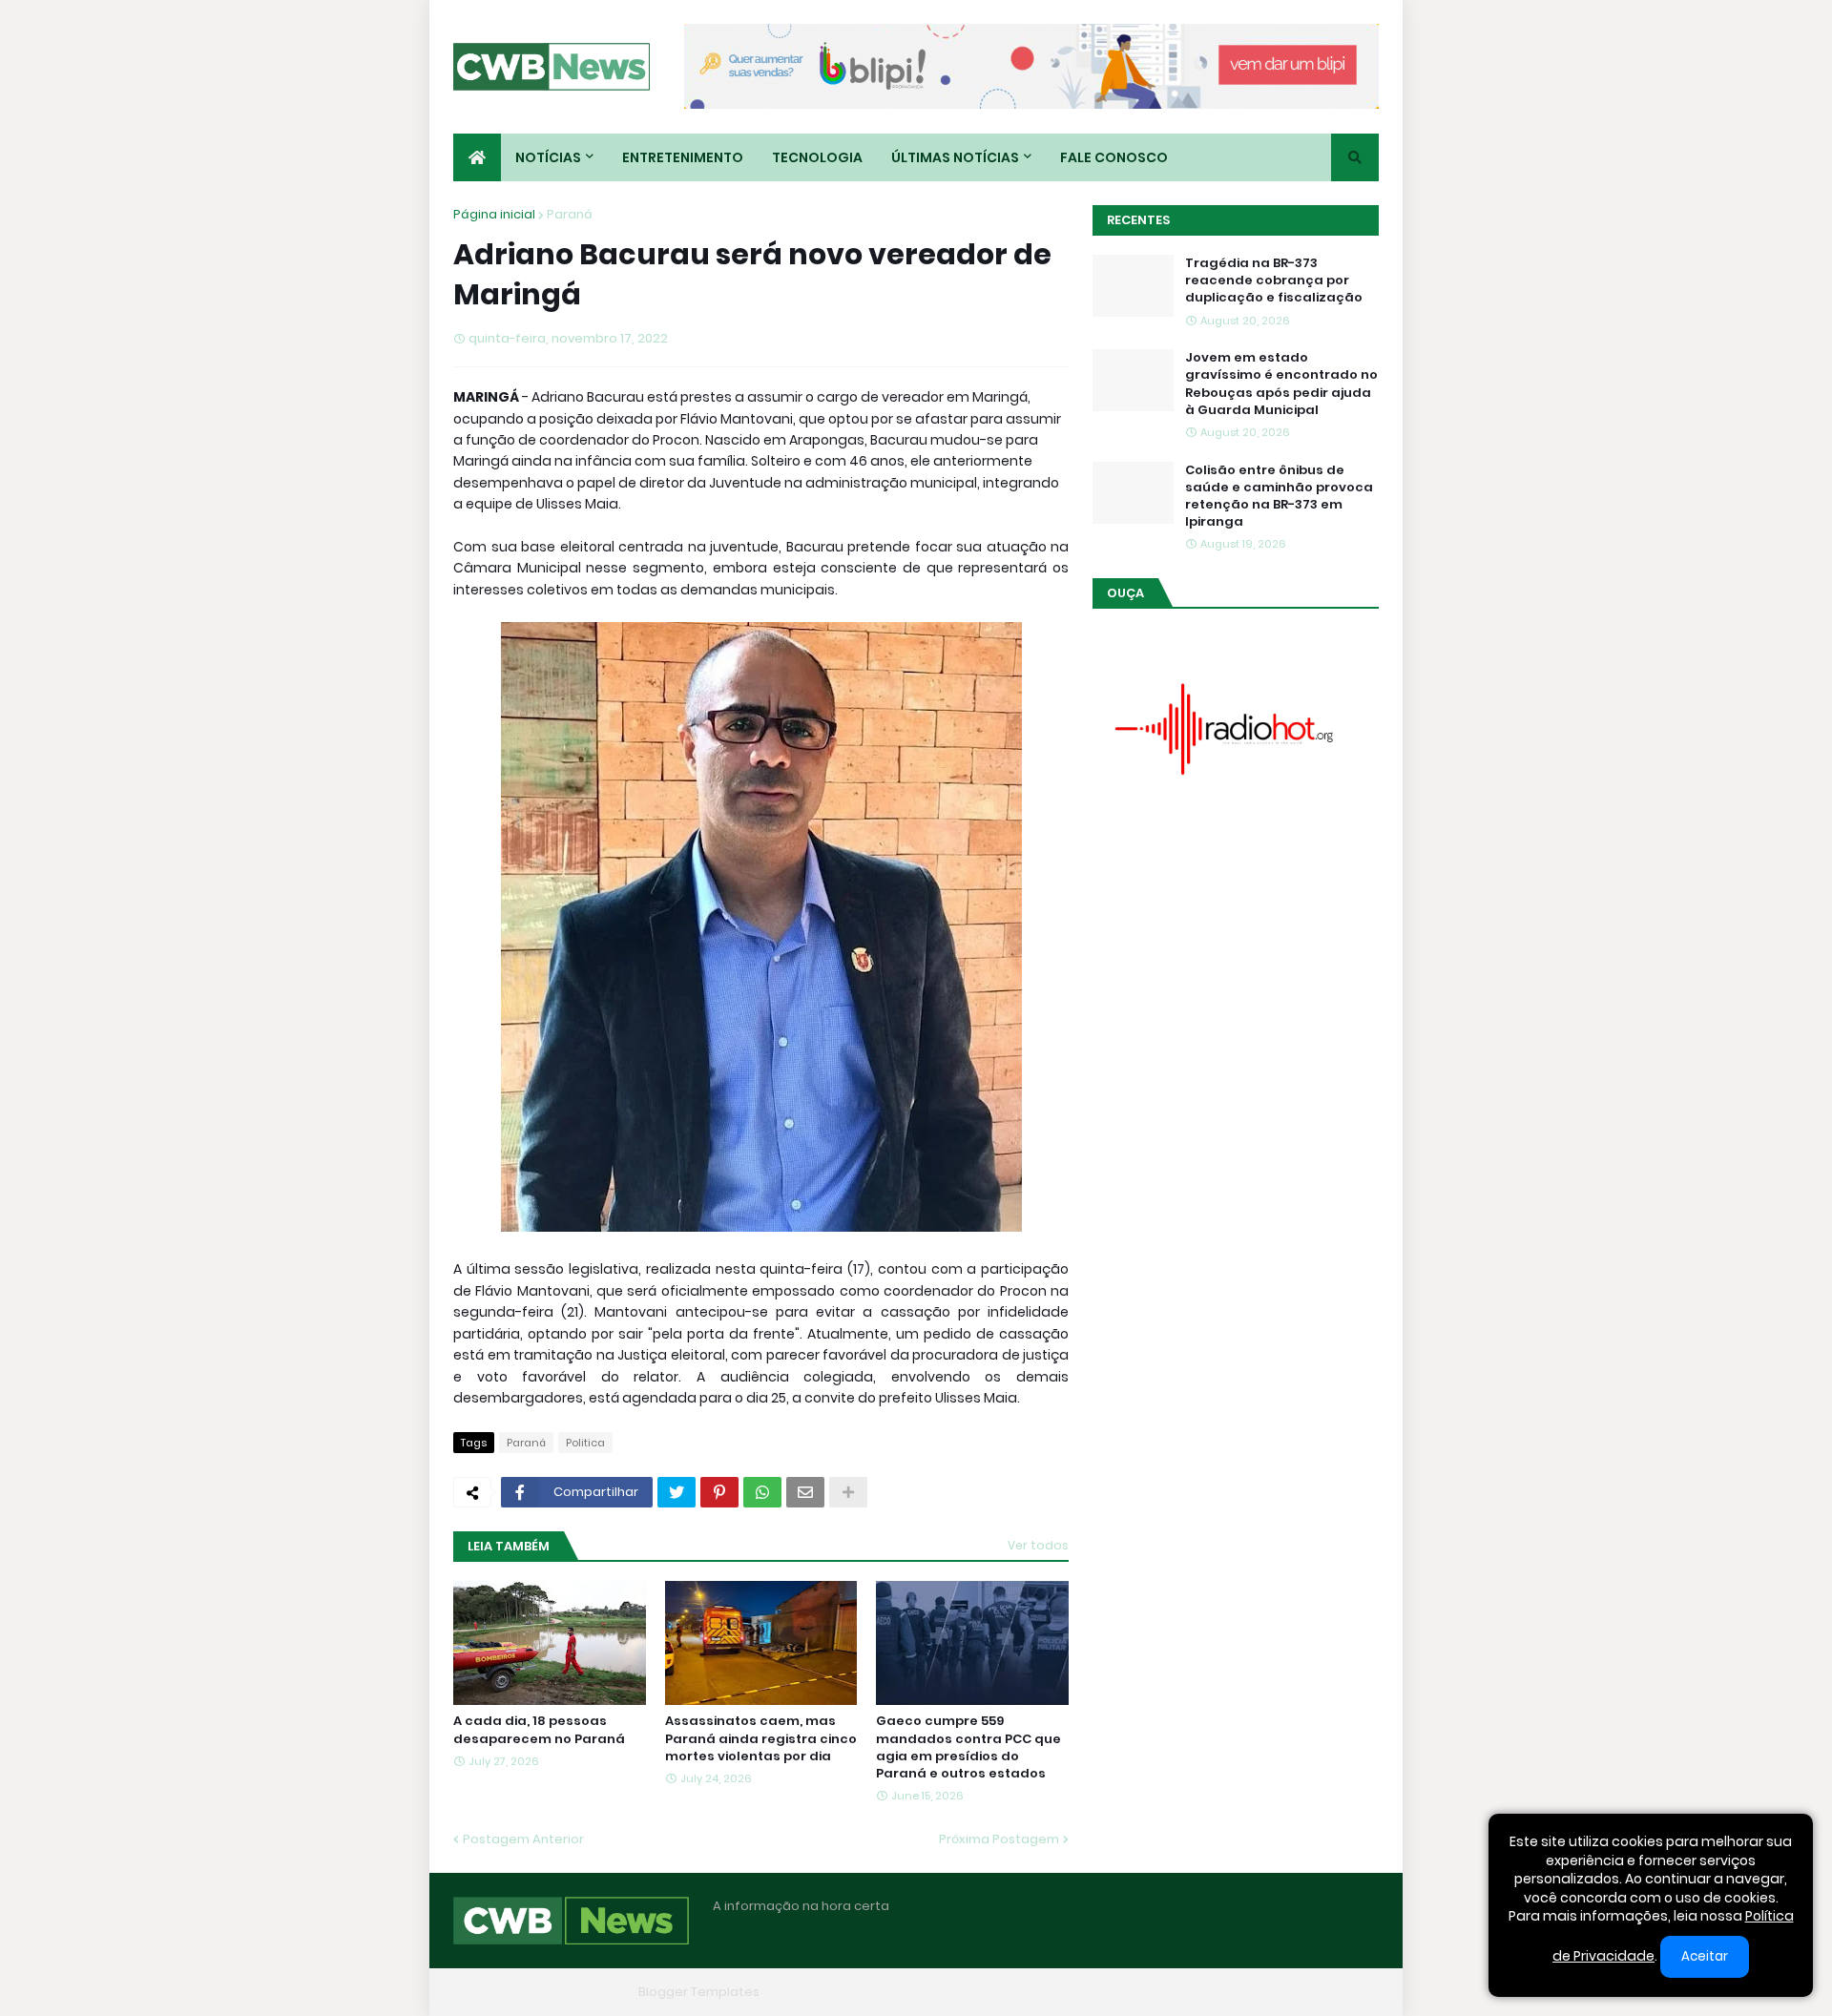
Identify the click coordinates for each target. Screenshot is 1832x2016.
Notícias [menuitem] (548, 157)
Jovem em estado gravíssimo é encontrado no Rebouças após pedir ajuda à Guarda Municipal (1281, 384)
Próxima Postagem (999, 1839)
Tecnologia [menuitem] (817, 157)
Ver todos (1038, 1545)
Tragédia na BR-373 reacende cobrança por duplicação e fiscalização (1274, 281)
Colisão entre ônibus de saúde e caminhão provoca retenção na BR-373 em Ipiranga (1279, 497)
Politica (585, 1443)
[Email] (805, 1492)
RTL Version (1343, 1992)
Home (1086, 1992)
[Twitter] (677, 1492)
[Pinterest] (719, 1492)
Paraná (570, 214)
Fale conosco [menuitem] (1114, 157)
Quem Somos (1169, 1992)
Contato (1260, 1992)
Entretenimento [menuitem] (683, 157)
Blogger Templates (699, 1992)
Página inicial (494, 214)
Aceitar (1705, 1956)
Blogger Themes (578, 1992)
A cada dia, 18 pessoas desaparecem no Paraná (539, 1730)
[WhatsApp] (762, 1492)
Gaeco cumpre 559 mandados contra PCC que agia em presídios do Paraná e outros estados (968, 1747)
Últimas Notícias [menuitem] (955, 157)
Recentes (1138, 220)
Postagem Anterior (523, 1839)
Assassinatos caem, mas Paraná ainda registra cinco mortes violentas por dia (761, 1738)
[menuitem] (477, 157)
